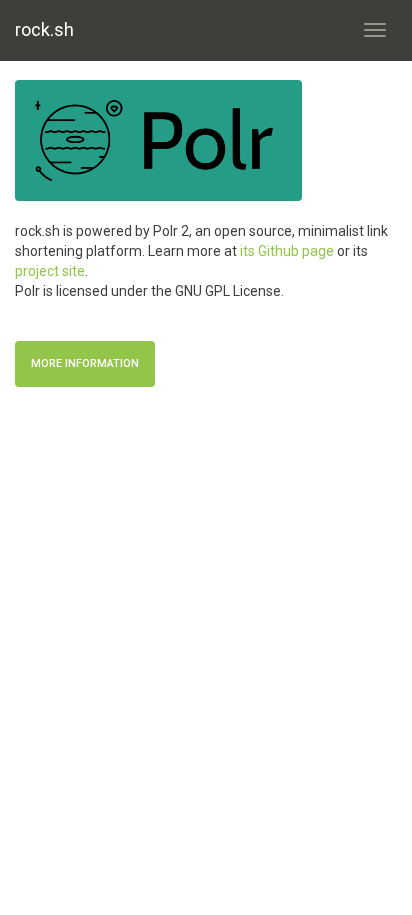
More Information (85, 363)
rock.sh (44, 29)
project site (50, 271)
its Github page (287, 251)
